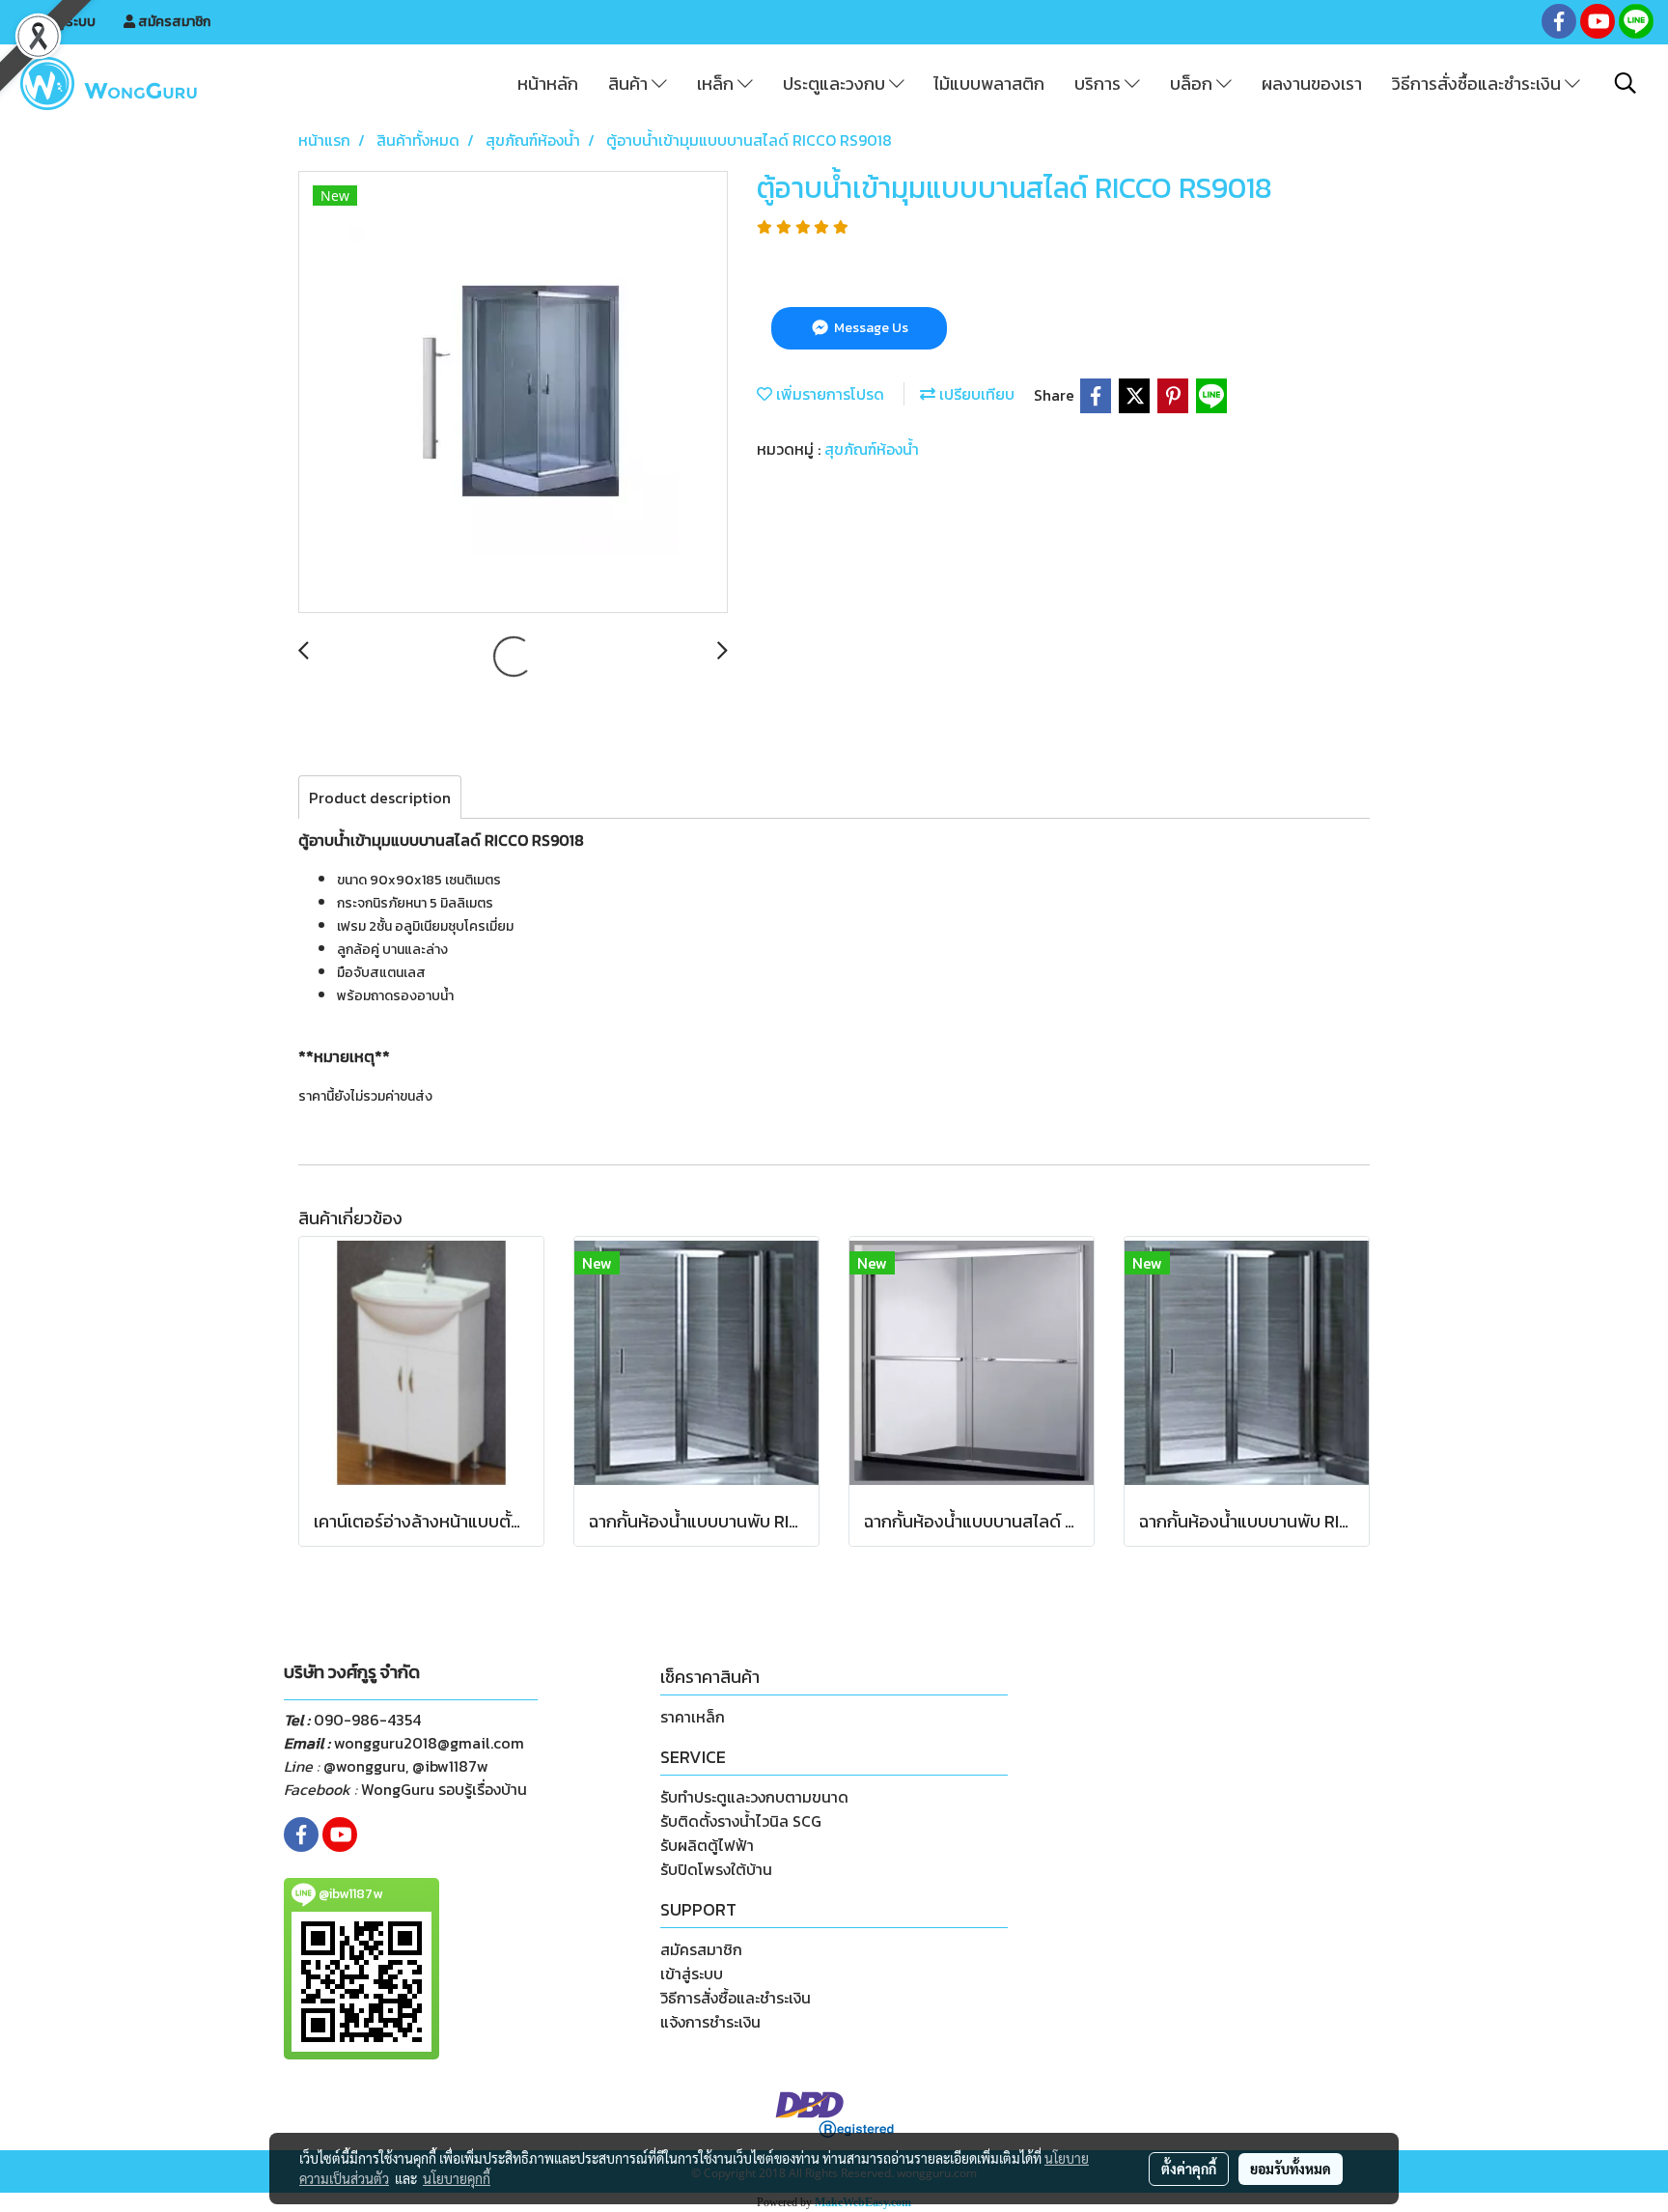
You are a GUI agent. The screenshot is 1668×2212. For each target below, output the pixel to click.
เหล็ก (717, 84)
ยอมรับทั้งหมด (1291, 2169)
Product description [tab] (380, 798)
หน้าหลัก (548, 84)
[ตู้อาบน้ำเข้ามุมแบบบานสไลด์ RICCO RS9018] (513, 393)
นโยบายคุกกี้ (457, 2178)
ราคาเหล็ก (693, 1717)
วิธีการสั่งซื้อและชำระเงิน (1478, 84)
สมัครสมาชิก (173, 22)
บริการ (1099, 84)
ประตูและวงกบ (836, 84)
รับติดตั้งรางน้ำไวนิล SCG (741, 1821)
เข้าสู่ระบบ (66, 22)
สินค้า (630, 84)
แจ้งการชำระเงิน (710, 2022)
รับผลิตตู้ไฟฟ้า (707, 1845)
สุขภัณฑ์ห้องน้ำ (872, 449)
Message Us (870, 328)
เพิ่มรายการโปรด (828, 394)
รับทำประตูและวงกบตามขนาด (754, 1797)
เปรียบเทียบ (975, 394)
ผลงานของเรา (1312, 84)
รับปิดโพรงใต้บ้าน (716, 1869)
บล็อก (1193, 84)
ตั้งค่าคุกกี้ (1189, 2169)
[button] (1626, 83)
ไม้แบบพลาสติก (989, 84)
